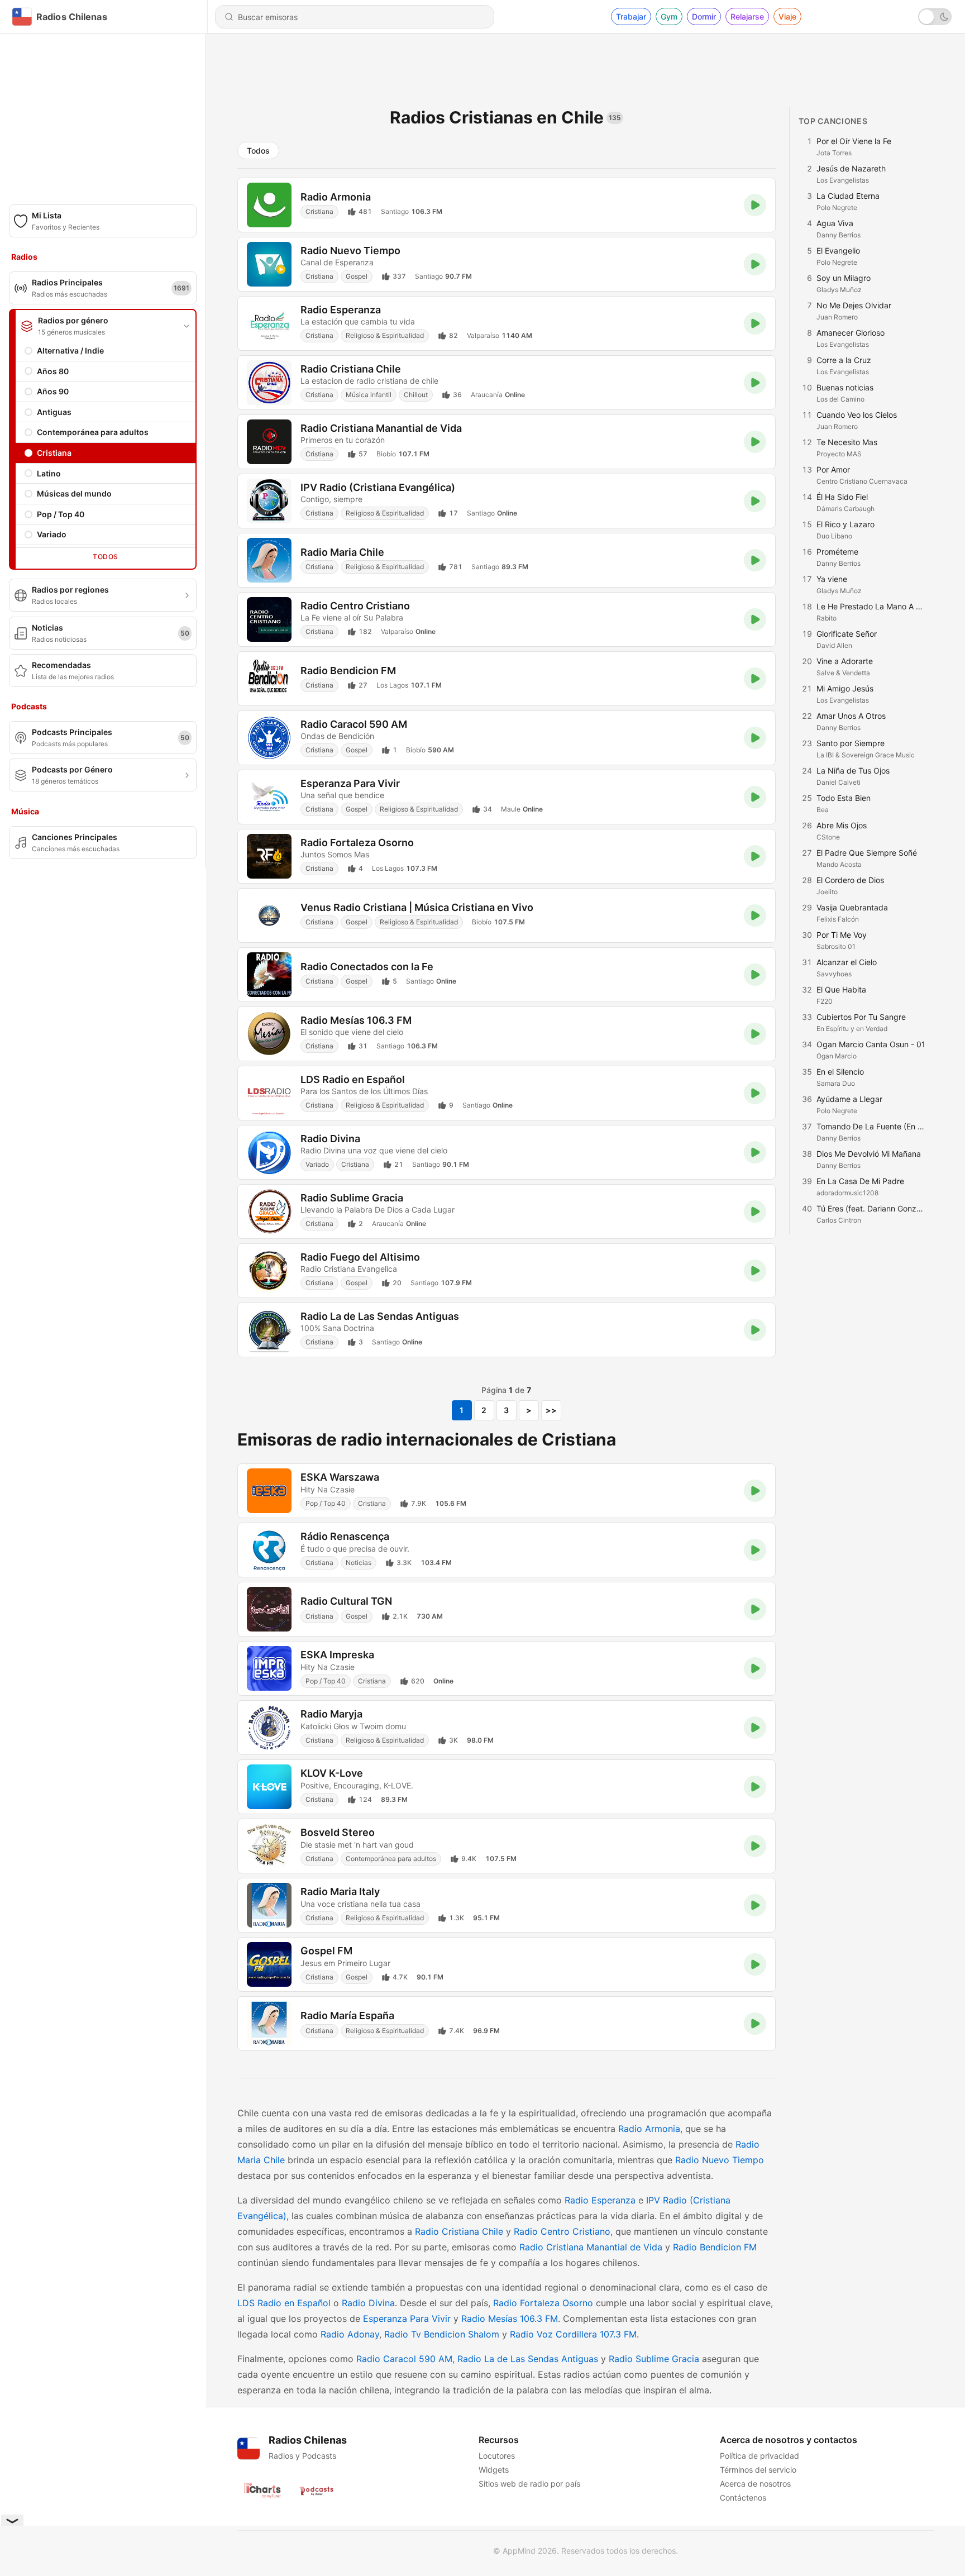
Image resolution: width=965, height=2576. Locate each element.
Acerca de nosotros (755, 2484)
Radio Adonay (350, 2334)
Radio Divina (368, 2303)
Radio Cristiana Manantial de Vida (591, 2247)
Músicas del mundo (74, 493)
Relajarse (747, 16)
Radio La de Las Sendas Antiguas (528, 2359)
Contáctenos (743, 2498)
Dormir (704, 16)
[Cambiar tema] (935, 17)
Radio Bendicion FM (715, 2247)
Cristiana (54, 453)
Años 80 (53, 371)
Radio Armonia (649, 2129)
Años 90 (53, 391)
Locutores (497, 2456)
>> (551, 1410)
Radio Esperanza (600, 2200)
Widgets (494, 2470)
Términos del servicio (758, 2470)
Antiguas (54, 412)
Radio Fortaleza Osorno (543, 2303)
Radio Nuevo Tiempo (720, 2160)
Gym (669, 16)
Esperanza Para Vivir (407, 2319)
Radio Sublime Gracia (654, 2359)
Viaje (787, 16)
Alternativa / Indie (70, 350)
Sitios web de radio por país (529, 2484)
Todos (105, 557)
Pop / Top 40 (61, 514)
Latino (49, 473)
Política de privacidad (759, 2456)
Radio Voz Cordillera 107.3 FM (573, 2334)
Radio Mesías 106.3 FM (510, 2319)
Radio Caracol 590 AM (404, 2359)
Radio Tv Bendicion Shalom (442, 2334)
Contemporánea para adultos (93, 432)
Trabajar (631, 16)
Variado (52, 534)
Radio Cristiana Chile (459, 2231)
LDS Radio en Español (284, 2303)
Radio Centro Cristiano (562, 2231)
